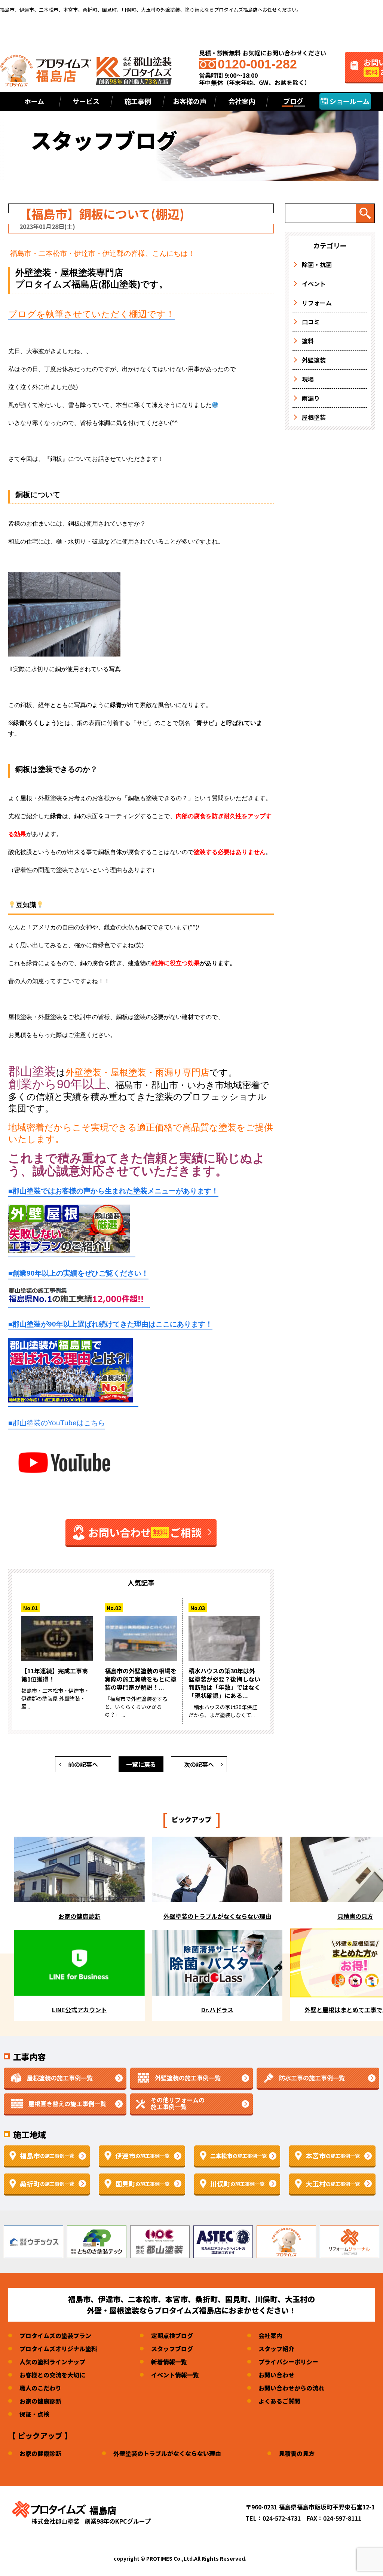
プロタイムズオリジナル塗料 (58, 2349)
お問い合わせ (276, 2375)
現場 (308, 379)
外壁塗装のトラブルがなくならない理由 (167, 2453)
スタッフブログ (172, 2349)
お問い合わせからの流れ (291, 2388)
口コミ (311, 322)
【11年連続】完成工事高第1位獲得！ (55, 1675)
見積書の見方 (297, 2453)
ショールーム (349, 101)
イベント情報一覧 (175, 2375)
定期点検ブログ (172, 2335)
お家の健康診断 (40, 2401)
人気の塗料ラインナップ (52, 2362)
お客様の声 (190, 101)
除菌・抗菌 (317, 264)
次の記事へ (199, 1764)
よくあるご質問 (279, 2401)
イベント (314, 284)
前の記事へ (83, 1764)
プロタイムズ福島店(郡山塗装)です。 (92, 284)
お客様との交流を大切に (52, 2375)
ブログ (293, 101)
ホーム (34, 101)
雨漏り (311, 398)
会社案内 (270, 2335)
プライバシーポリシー (288, 2362)
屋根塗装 (314, 417)
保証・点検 (34, 2414)
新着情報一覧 (169, 2362)
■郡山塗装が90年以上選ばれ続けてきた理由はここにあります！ (110, 1324)
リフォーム (317, 303)
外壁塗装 (314, 360)
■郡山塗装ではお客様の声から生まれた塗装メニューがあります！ (113, 1191)
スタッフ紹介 (276, 2349)
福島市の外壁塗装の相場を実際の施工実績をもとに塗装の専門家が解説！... (141, 1679)
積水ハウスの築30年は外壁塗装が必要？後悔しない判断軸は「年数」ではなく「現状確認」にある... (224, 1683)
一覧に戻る (141, 1764)
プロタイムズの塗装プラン (55, 2335)
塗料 (308, 341)
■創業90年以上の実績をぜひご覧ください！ (78, 1273)
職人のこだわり (40, 2388)
